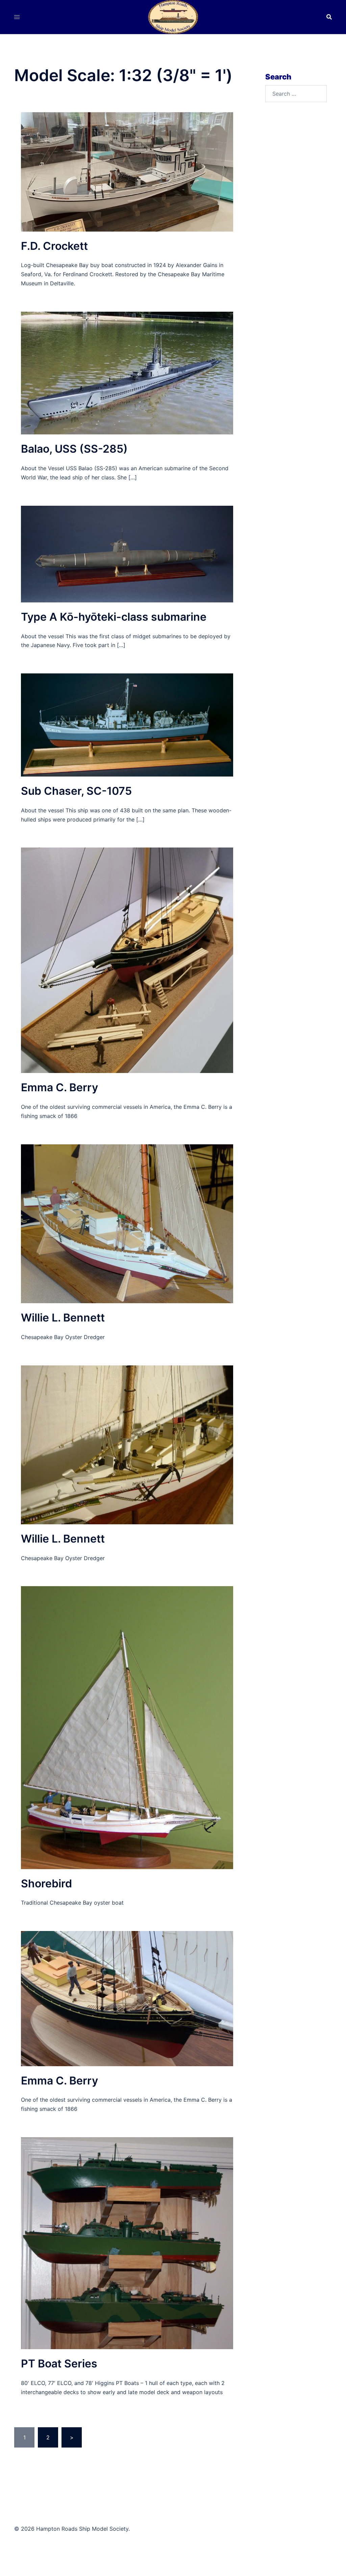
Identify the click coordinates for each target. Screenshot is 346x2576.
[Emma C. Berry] (127, 960)
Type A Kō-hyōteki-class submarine (114, 617)
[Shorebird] (127, 1727)
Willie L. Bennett (63, 1318)
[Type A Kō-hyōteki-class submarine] (127, 553)
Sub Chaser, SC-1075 (76, 791)
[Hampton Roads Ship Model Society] (173, 16)
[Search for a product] (329, 17)
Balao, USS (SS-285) (74, 449)
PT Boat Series (59, 2364)
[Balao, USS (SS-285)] (127, 373)
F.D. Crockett (54, 246)
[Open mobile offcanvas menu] (17, 17)
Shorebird (46, 1883)
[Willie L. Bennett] (127, 1223)
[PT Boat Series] (127, 2243)
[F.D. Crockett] (127, 171)
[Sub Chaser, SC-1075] (127, 724)
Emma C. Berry (59, 1087)
